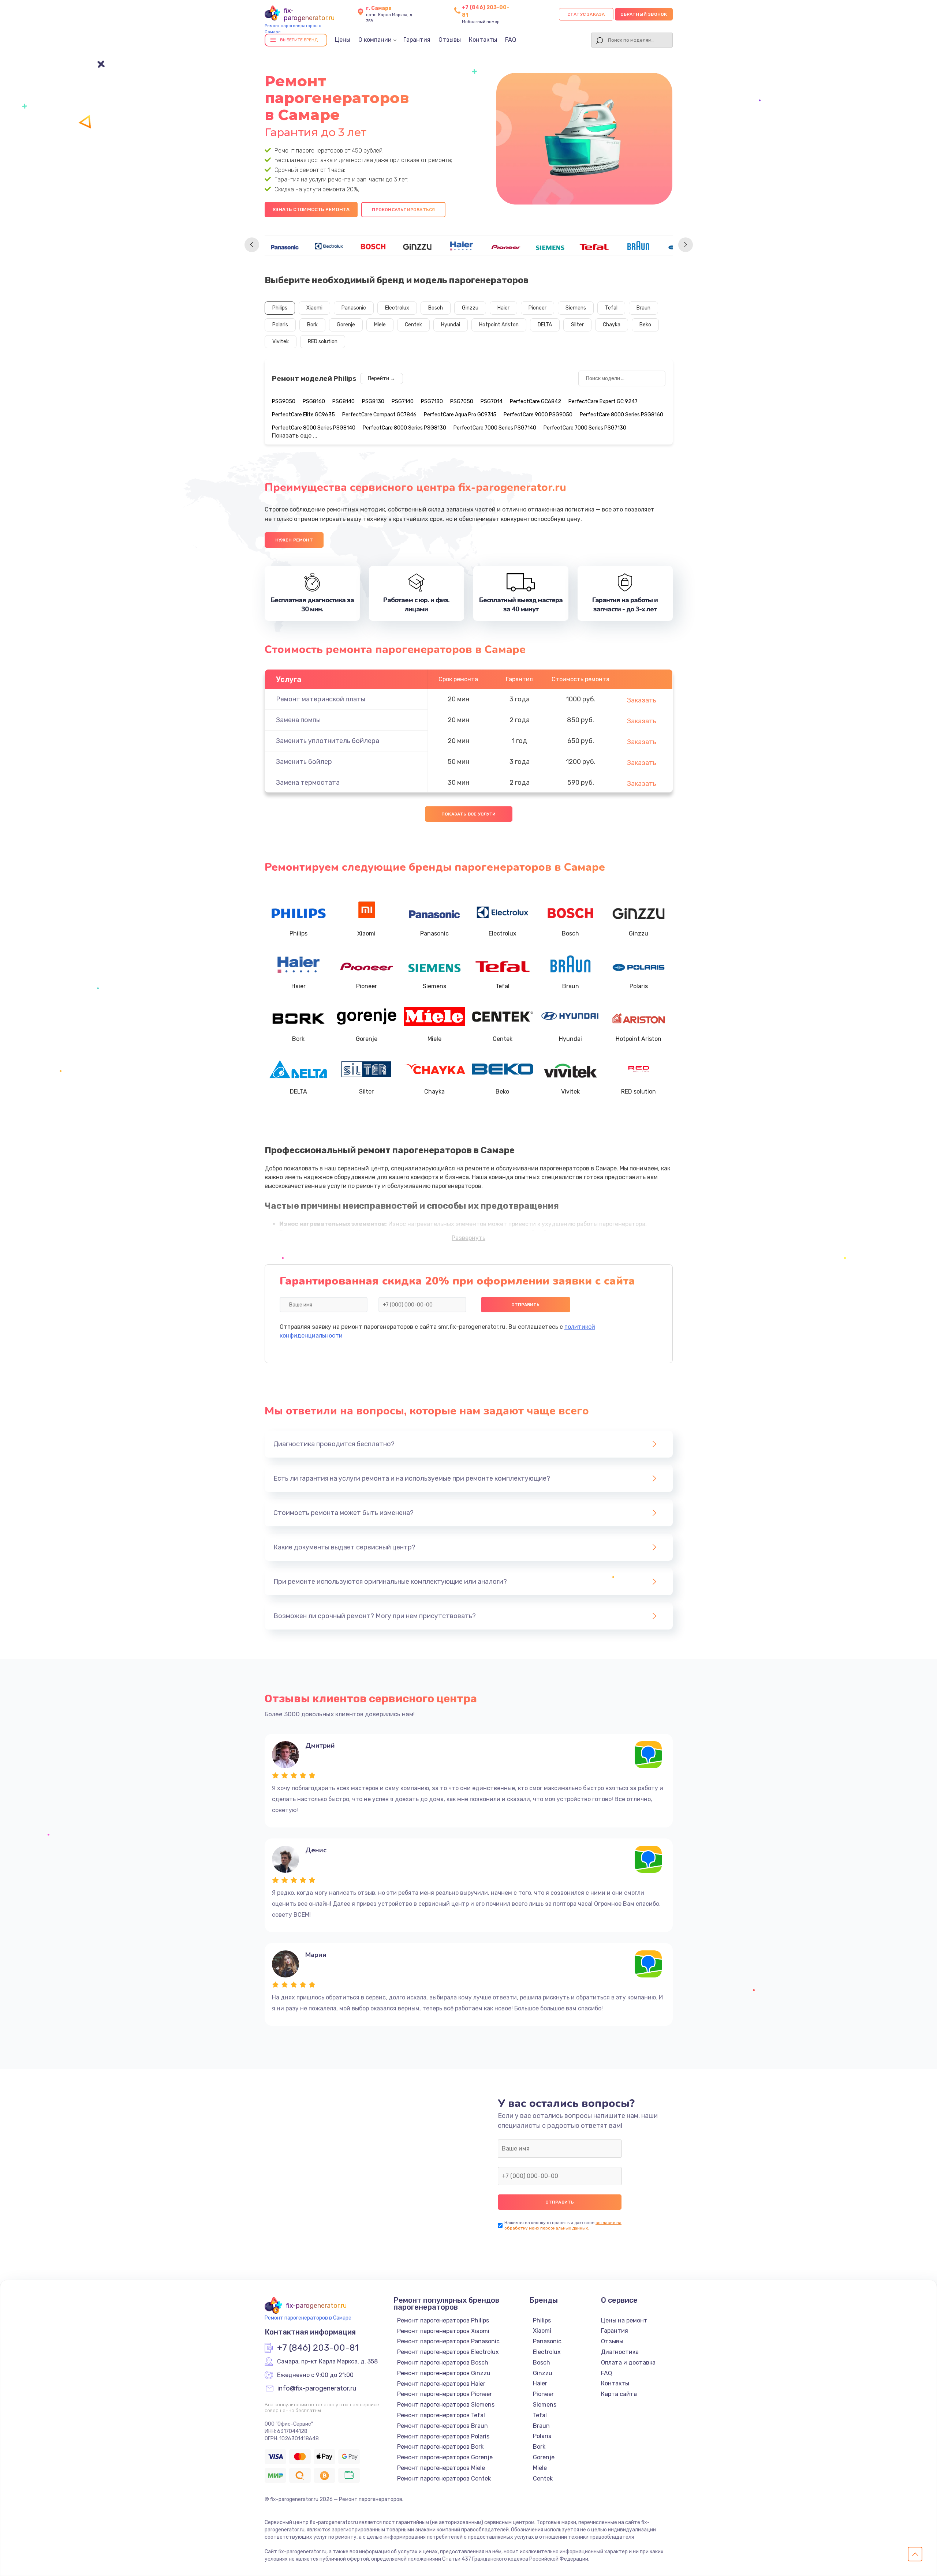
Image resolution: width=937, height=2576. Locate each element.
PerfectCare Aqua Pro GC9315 (460, 415)
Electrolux (397, 308)
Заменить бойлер (304, 762)
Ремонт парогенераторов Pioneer (445, 2394)
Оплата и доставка (628, 2363)
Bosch (436, 308)
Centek (413, 325)
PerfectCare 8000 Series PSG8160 (621, 415)
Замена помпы (298, 720)
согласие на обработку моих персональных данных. (563, 2225)
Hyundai (451, 325)
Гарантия (417, 40)
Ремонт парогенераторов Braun (443, 2426)
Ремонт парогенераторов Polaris (443, 2436)
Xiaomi (314, 308)
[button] (252, 245)
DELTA (545, 325)
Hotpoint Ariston (499, 325)
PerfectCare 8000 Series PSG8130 (404, 428)
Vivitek (281, 342)
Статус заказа (586, 14)
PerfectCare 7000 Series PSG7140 (495, 428)
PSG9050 (284, 402)
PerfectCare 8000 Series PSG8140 (314, 428)
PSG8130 (373, 402)
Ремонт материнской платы (321, 699)
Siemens (576, 308)
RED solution (323, 342)
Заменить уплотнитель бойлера (328, 741)
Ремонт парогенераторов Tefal (441, 2415)
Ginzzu (470, 308)
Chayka (612, 325)
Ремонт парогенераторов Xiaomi (443, 2331)
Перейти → (382, 378)
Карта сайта (619, 2394)
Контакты (483, 40)
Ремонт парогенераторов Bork (440, 2447)
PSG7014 (492, 402)
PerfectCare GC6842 (535, 402)
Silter (577, 325)
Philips (280, 308)
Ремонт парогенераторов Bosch (443, 2363)
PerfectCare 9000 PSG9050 (538, 415)
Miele (380, 325)
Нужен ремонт (294, 540)
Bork (312, 325)
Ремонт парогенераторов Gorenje (445, 2457)
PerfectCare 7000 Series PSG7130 (585, 428)
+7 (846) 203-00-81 (318, 2348)
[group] (285, 245)
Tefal (611, 308)
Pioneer (537, 308)
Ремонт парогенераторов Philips (443, 2320)
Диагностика (620, 2352)
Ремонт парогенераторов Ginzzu (444, 2373)
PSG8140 (344, 402)
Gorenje (346, 325)
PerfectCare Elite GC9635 (303, 415)
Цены (343, 40)
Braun (643, 308)
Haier (503, 308)
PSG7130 (432, 402)
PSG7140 (403, 402)
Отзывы (450, 40)
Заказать (642, 700)
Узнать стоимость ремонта (311, 209)
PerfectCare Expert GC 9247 (603, 402)
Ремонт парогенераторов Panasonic (448, 2341)
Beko (645, 325)
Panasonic (354, 308)
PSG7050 (462, 402)
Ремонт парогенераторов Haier (441, 2384)
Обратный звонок (644, 14)
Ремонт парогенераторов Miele (441, 2468)
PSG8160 (314, 402)
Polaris (280, 325)
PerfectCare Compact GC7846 (379, 415)
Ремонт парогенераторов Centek (444, 2478)
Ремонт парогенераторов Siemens (446, 2405)
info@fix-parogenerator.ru (317, 2389)
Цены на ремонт (624, 2320)
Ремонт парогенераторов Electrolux (448, 2352)
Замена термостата (308, 783)
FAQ (511, 40)
